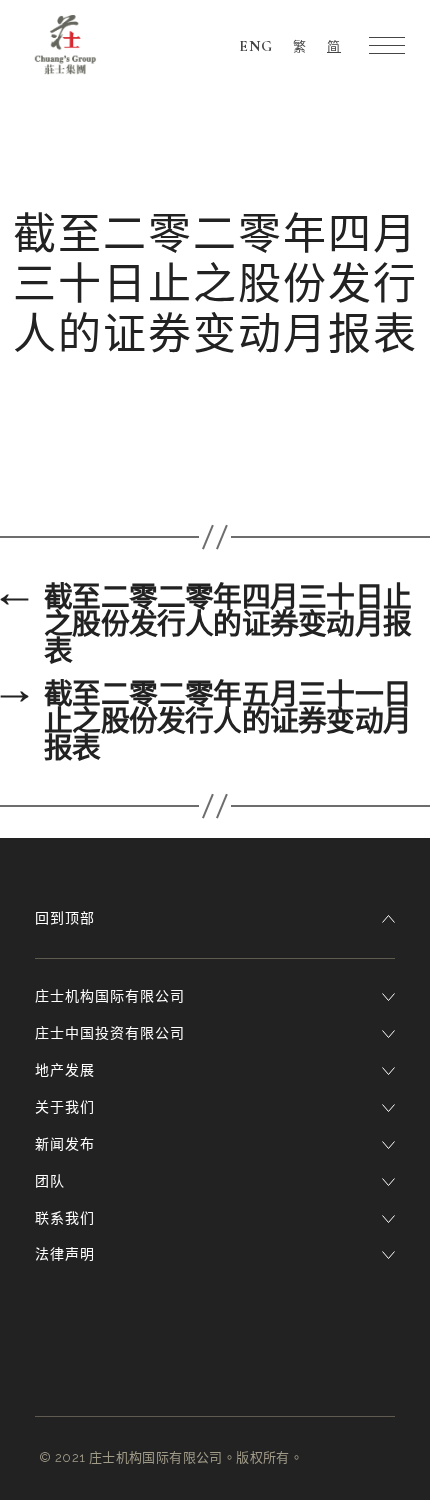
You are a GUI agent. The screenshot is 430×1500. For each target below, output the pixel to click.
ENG (256, 46)
